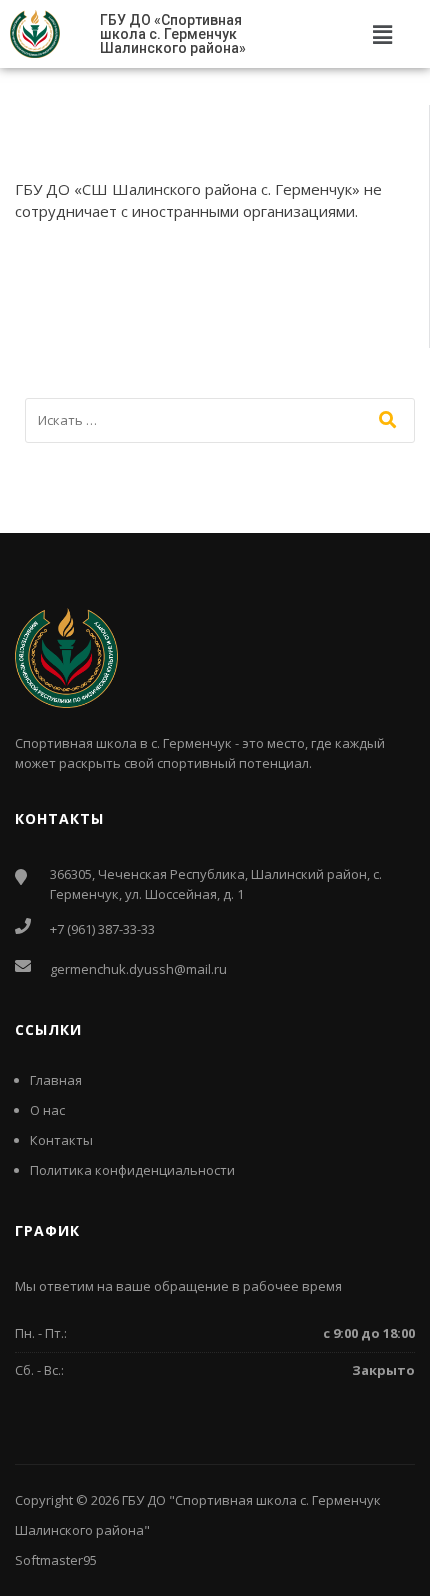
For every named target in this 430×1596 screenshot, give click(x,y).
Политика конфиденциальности (132, 1170)
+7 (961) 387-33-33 (102, 929)
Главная (56, 1080)
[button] (382, 34)
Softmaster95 (56, 1560)
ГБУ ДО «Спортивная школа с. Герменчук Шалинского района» (173, 34)
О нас (47, 1110)
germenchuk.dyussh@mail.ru (138, 969)
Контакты (61, 1140)
